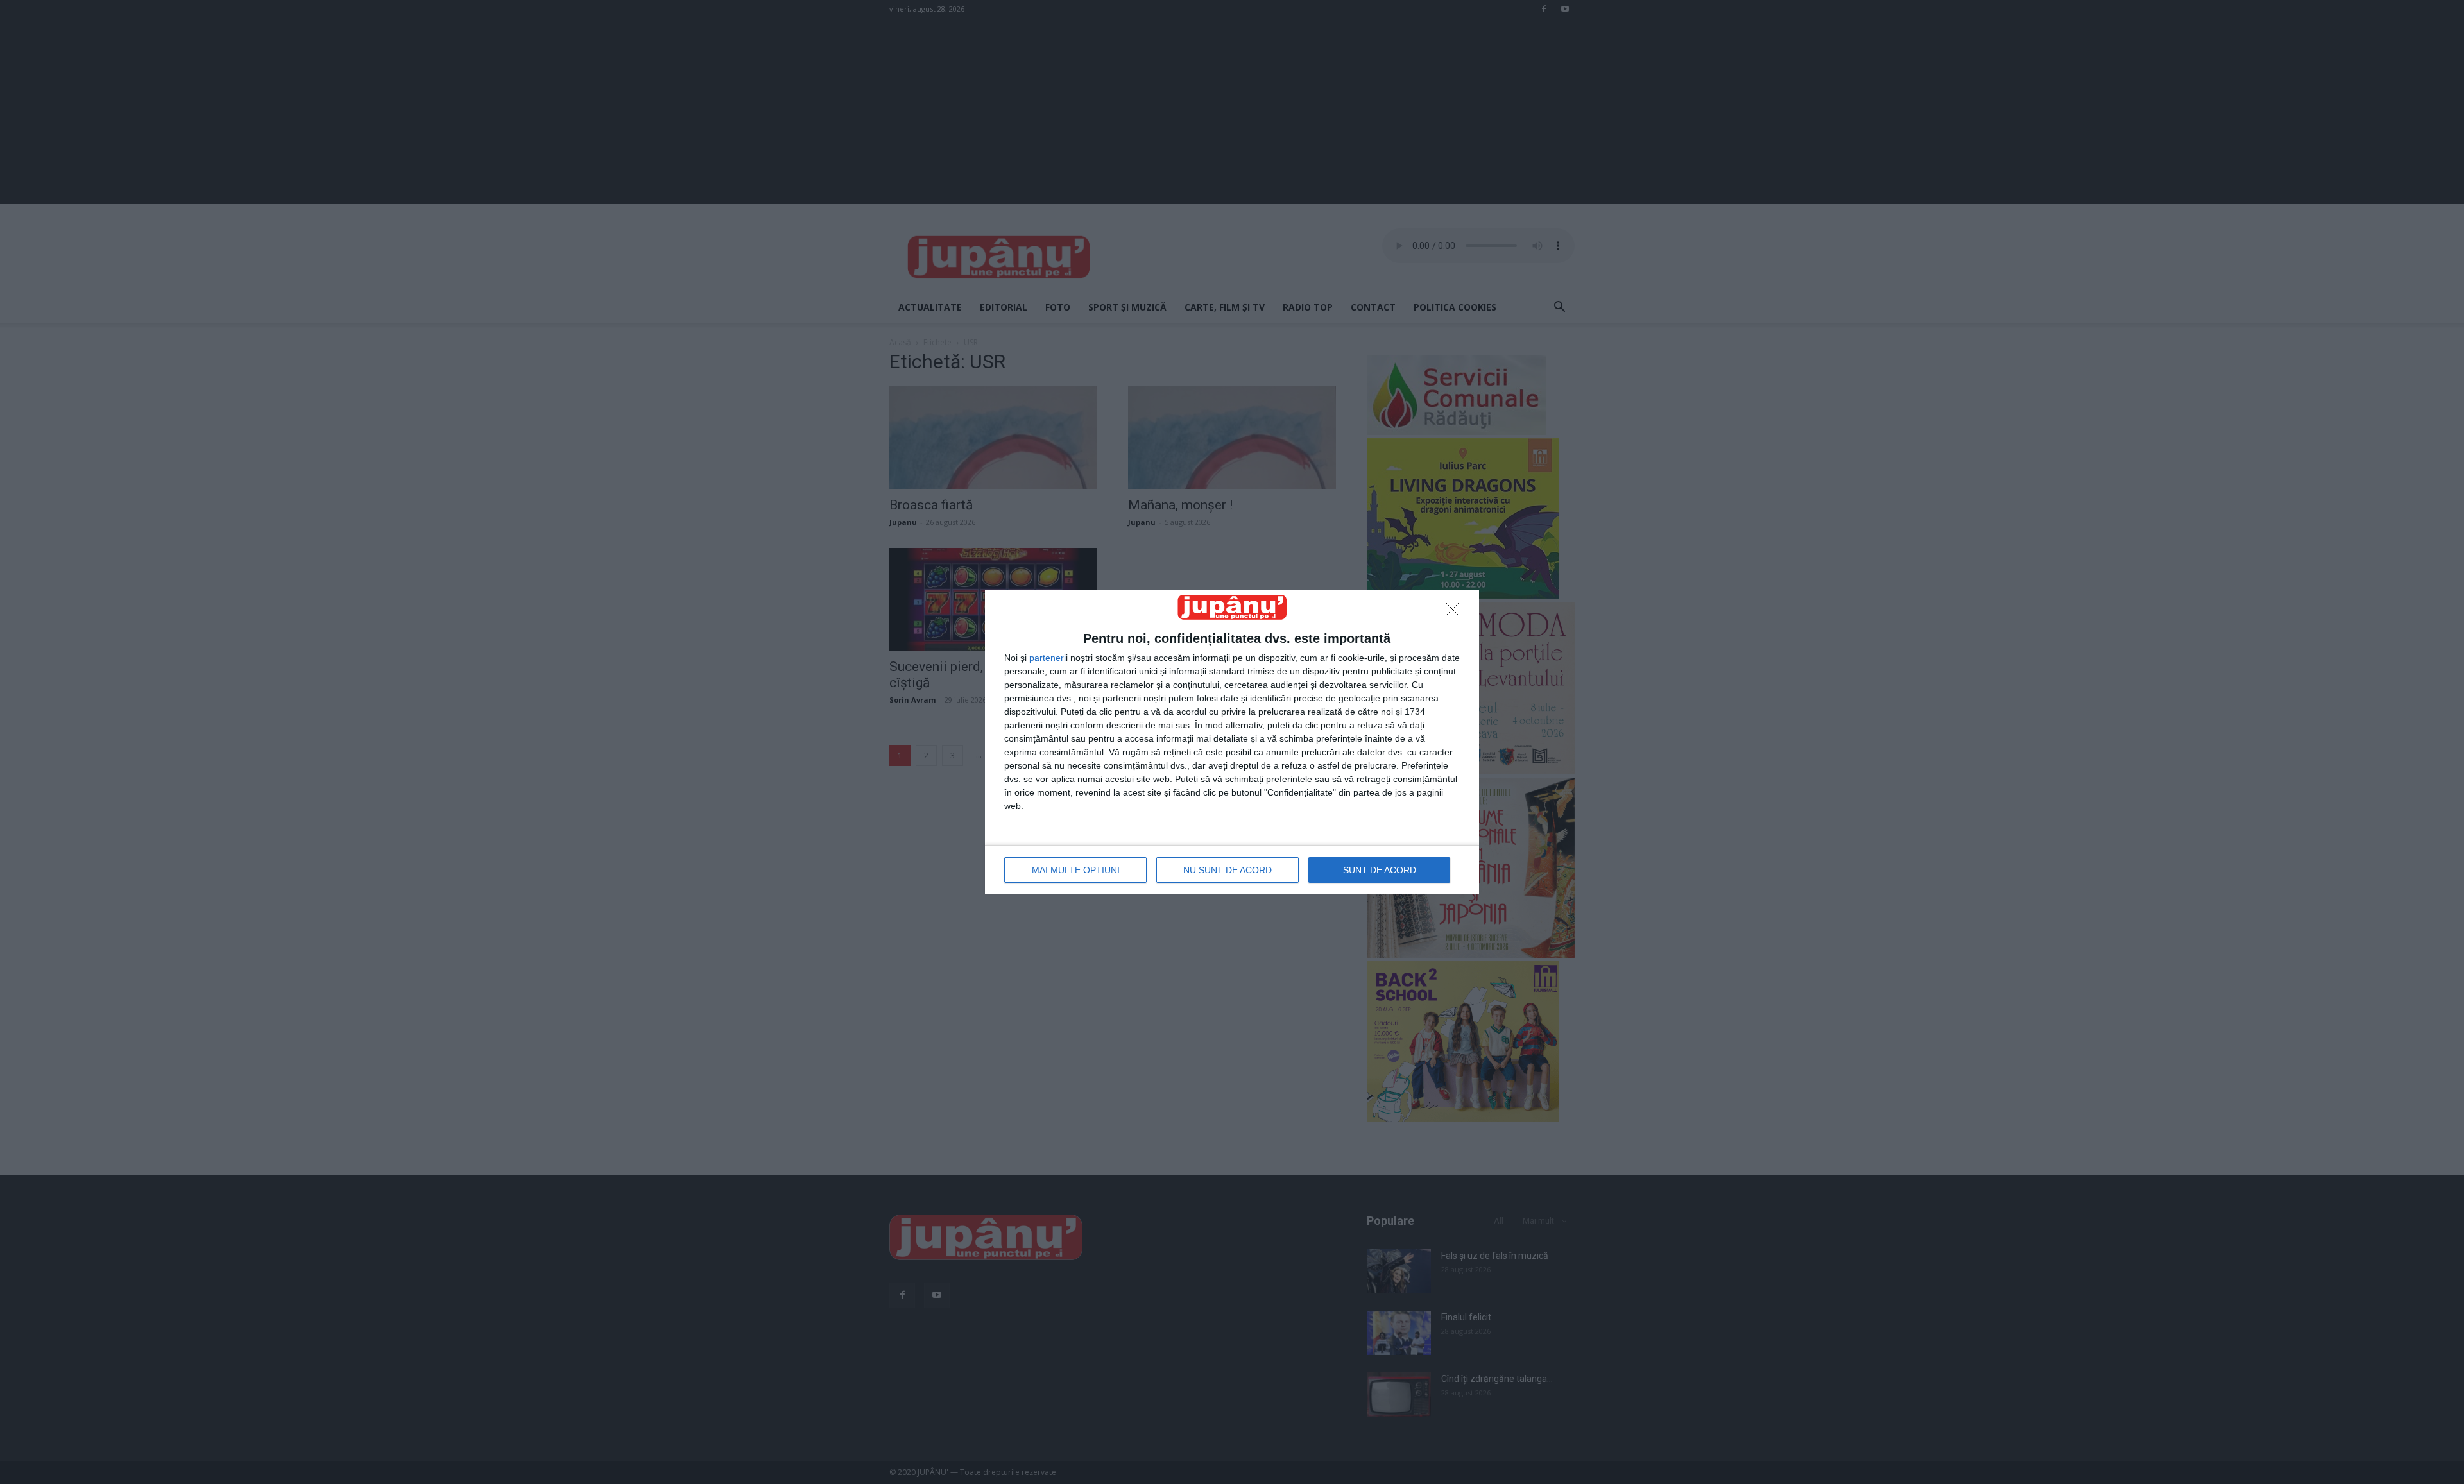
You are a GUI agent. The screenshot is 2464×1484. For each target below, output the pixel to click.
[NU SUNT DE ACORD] (1456, 613)
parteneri (1048, 658)
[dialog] (1232, 742)
